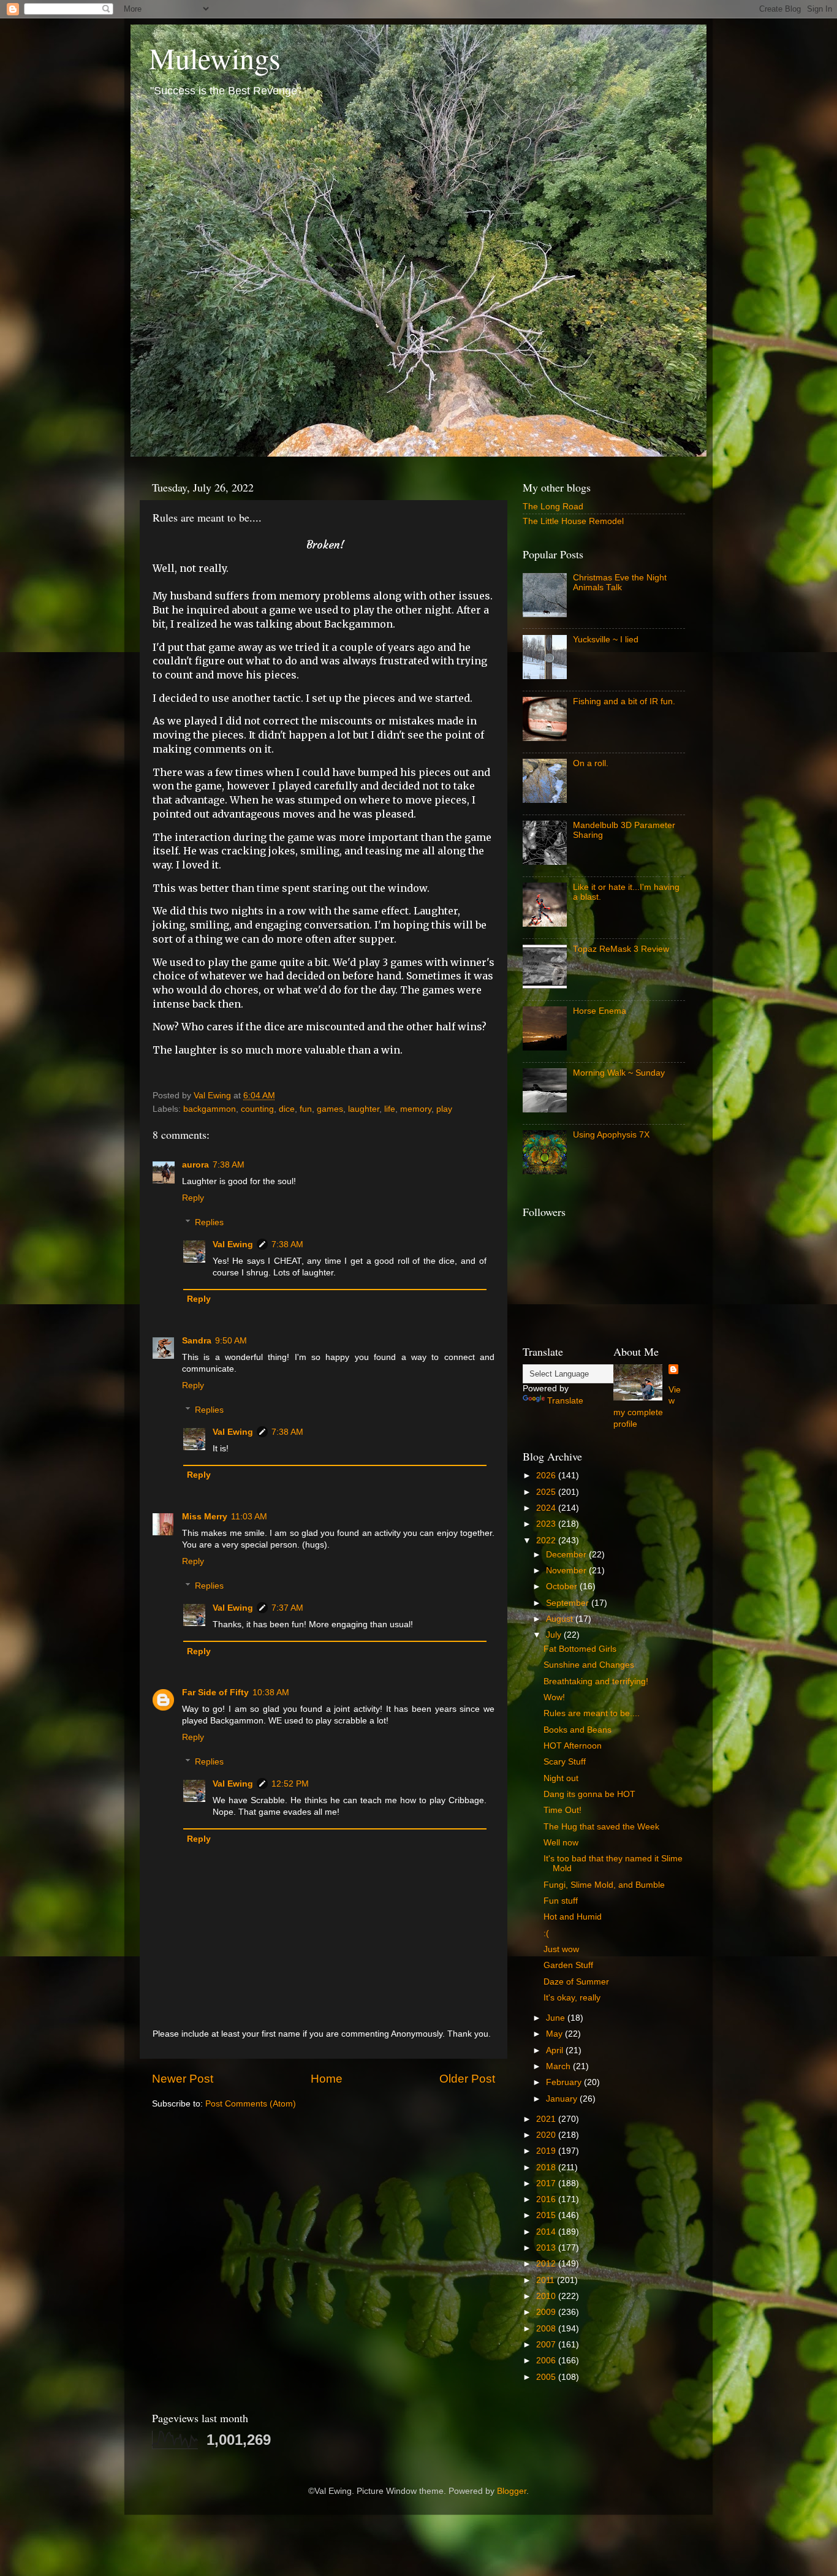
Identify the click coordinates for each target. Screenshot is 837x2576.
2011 (547, 2280)
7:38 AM (229, 1165)
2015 (547, 2215)
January (563, 2099)
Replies (209, 1222)
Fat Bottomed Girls (580, 1649)
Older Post (467, 2079)
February (565, 2082)
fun (306, 1109)
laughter (364, 1109)
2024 (547, 1508)
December (567, 1555)
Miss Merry (205, 1517)
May (555, 2034)
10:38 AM (271, 1693)
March (559, 2066)
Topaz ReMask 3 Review (621, 949)
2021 (547, 2119)
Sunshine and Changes (589, 1665)
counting (257, 1109)
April (556, 2050)
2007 (547, 2345)
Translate (565, 1401)
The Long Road (553, 507)
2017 (547, 2183)
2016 (547, 2199)
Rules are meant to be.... (592, 1713)
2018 (547, 2168)
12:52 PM (290, 1784)
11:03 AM (249, 1517)
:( (546, 1933)
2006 (547, 2361)
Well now (561, 1843)
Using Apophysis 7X (611, 1135)
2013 (547, 2248)
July (555, 1635)
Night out (561, 1778)
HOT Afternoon (573, 1746)
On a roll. (591, 763)
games (330, 1109)
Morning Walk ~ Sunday (619, 1073)
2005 (547, 2377)
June (557, 2018)
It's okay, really (572, 1998)
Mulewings (215, 58)
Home (327, 2079)
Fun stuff (561, 1901)
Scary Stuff (565, 1762)
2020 (547, 2135)
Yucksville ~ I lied (606, 640)
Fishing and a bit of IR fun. (624, 701)
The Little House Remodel (573, 521)
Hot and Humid (573, 1917)
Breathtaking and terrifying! (596, 1681)
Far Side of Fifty (215, 1693)
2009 (547, 2312)
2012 (547, 2264)
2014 (547, 2232)
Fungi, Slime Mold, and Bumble (604, 1885)
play (444, 1109)
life (390, 1109)
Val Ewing (233, 1244)
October (563, 1586)
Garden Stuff (568, 1965)
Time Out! (562, 1810)
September (569, 1603)
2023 (547, 1524)
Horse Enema (600, 1011)
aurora (195, 1165)
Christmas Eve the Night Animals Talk (620, 583)
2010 (547, 2296)
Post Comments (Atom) (251, 2104)
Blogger (512, 2491)
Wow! (554, 1697)
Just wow (561, 1949)
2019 (547, 2151)
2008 (547, 2329)
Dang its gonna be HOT (589, 1794)
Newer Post (183, 2079)
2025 (547, 1492)
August (561, 1619)
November (567, 1571)
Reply (193, 1198)
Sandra (197, 1341)
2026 (547, 1476)
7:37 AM (287, 1608)
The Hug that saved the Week (601, 1827)
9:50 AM (231, 1341)
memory (416, 1109)
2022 (547, 1541)
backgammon (210, 1109)
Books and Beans (578, 1730)
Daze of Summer (576, 1982)
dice (287, 1109)
